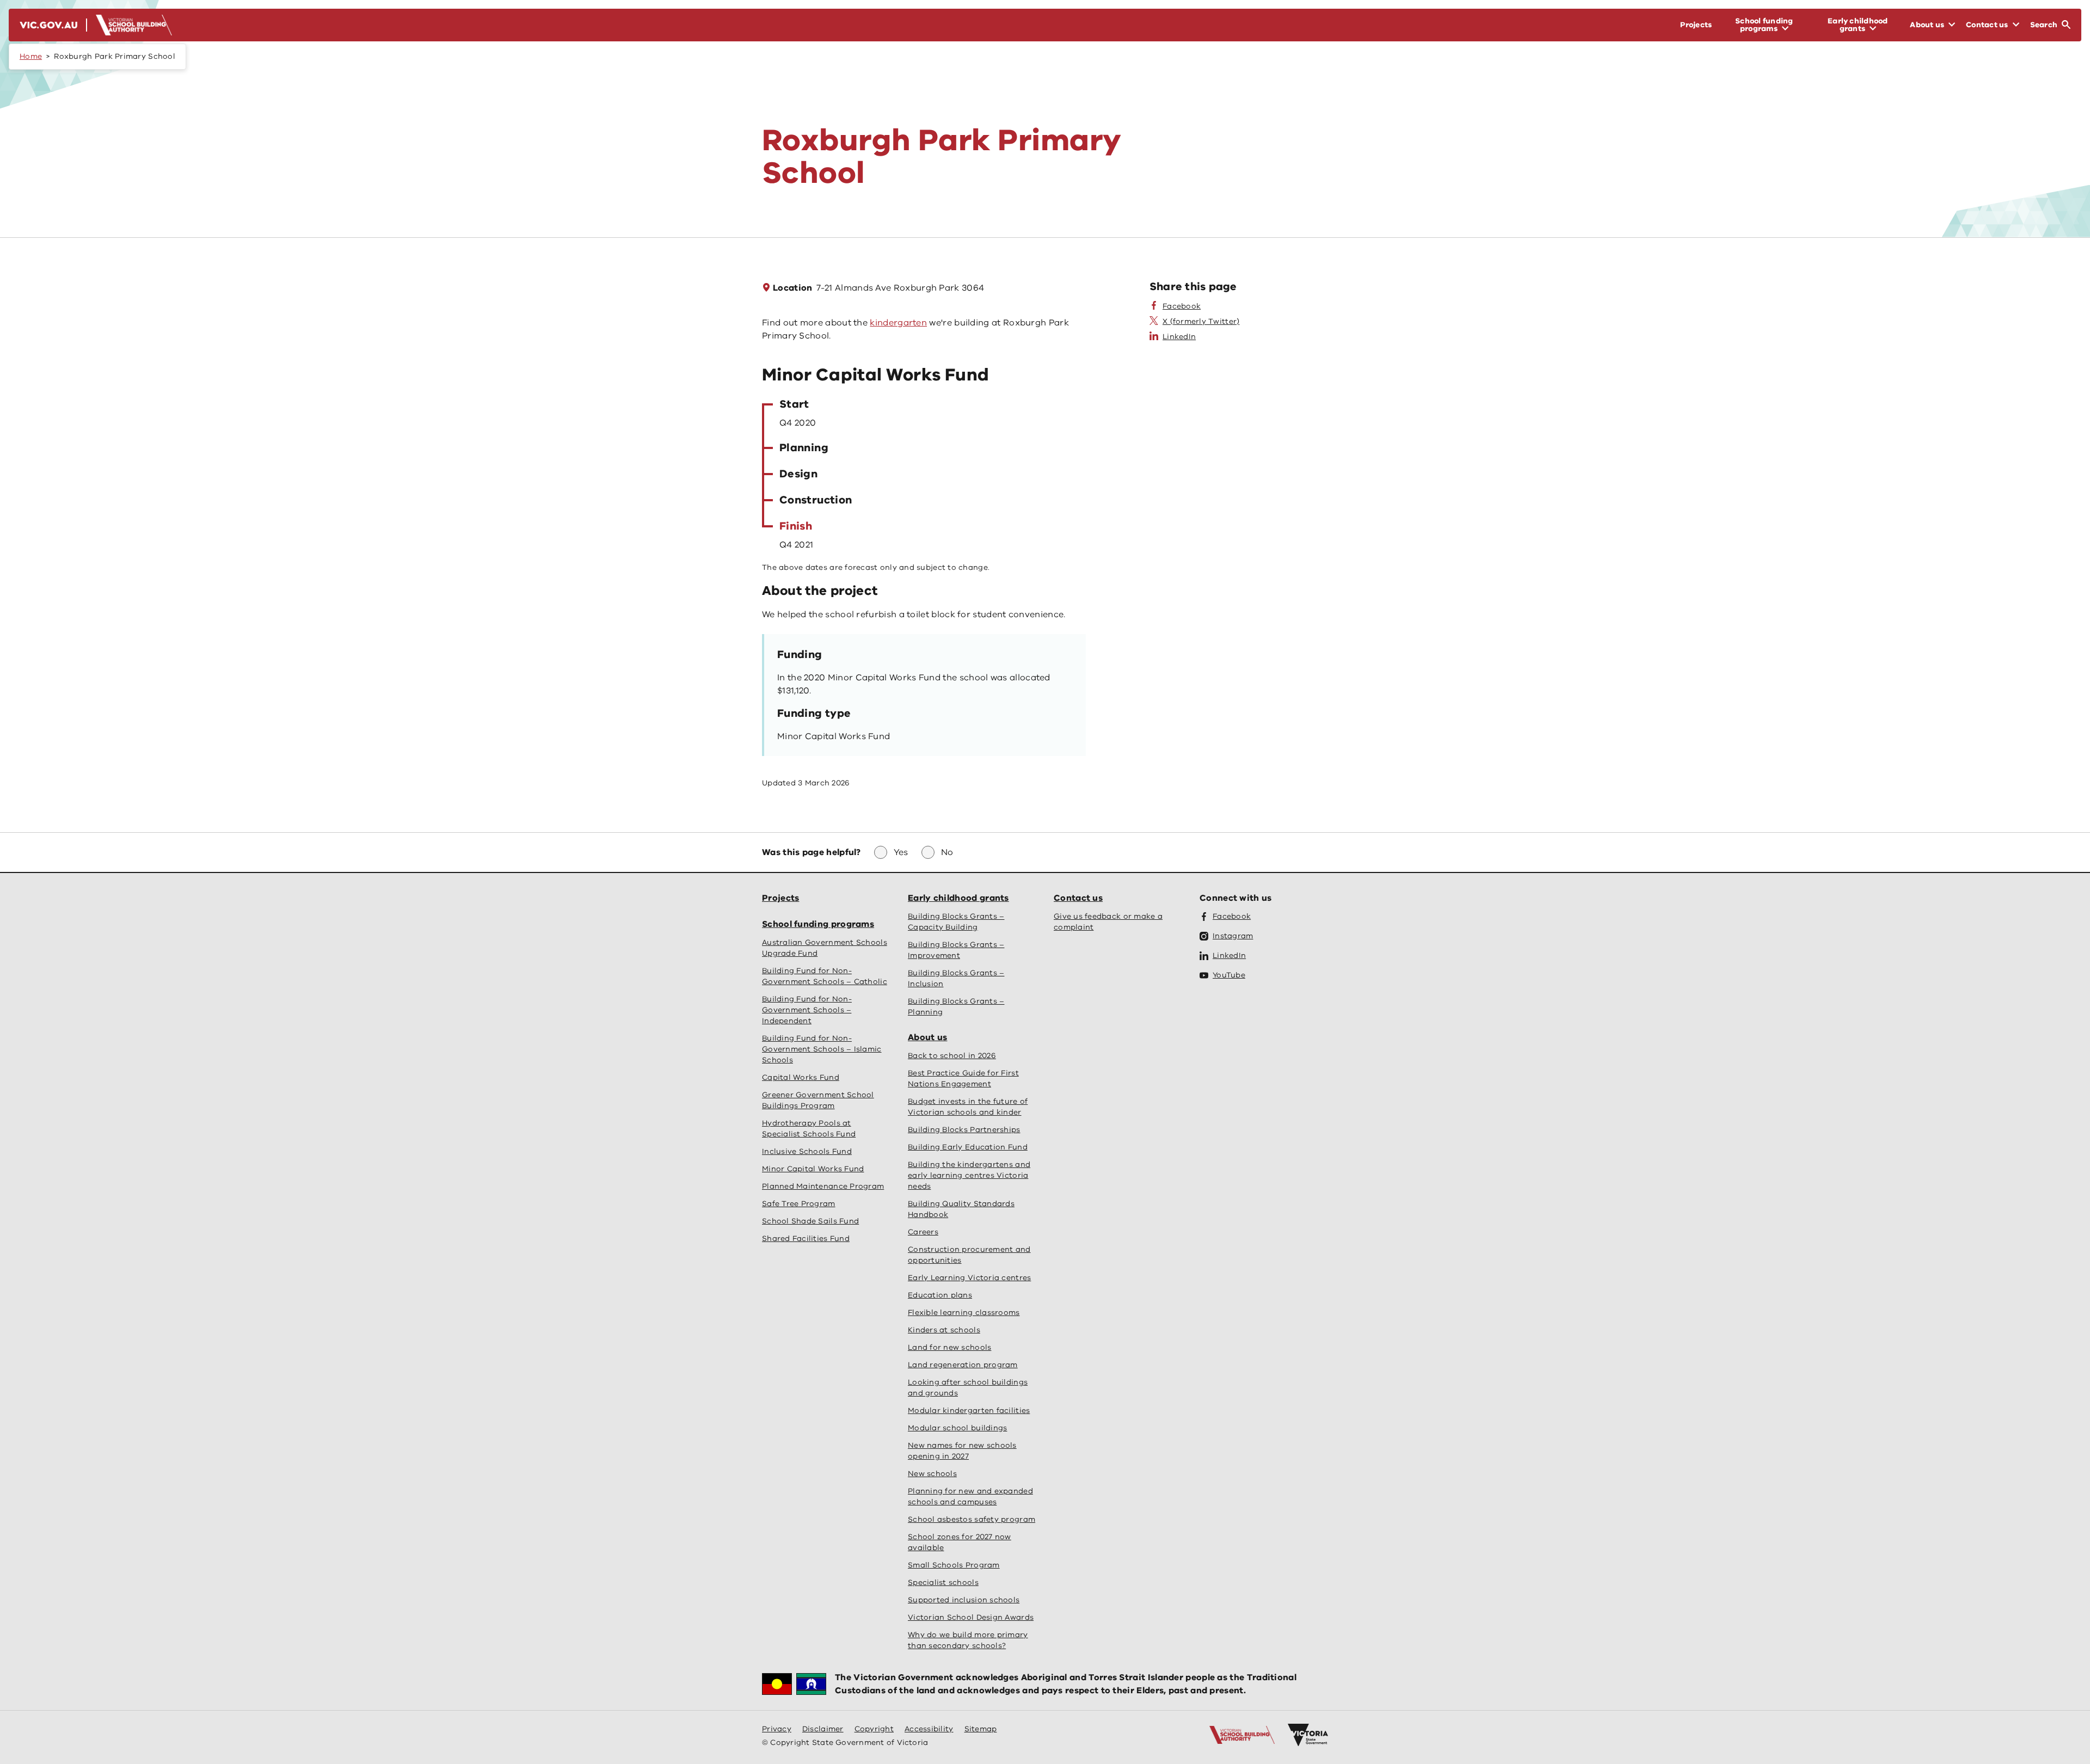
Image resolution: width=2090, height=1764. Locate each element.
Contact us (1078, 898)
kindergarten (898, 323)
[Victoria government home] (1308, 1735)
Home (31, 56)
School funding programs (818, 924)
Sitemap (981, 1729)
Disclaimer (823, 1729)
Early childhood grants (958, 898)
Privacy (777, 1729)
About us (927, 1037)
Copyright (874, 1729)
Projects (780, 898)
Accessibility (929, 1729)
